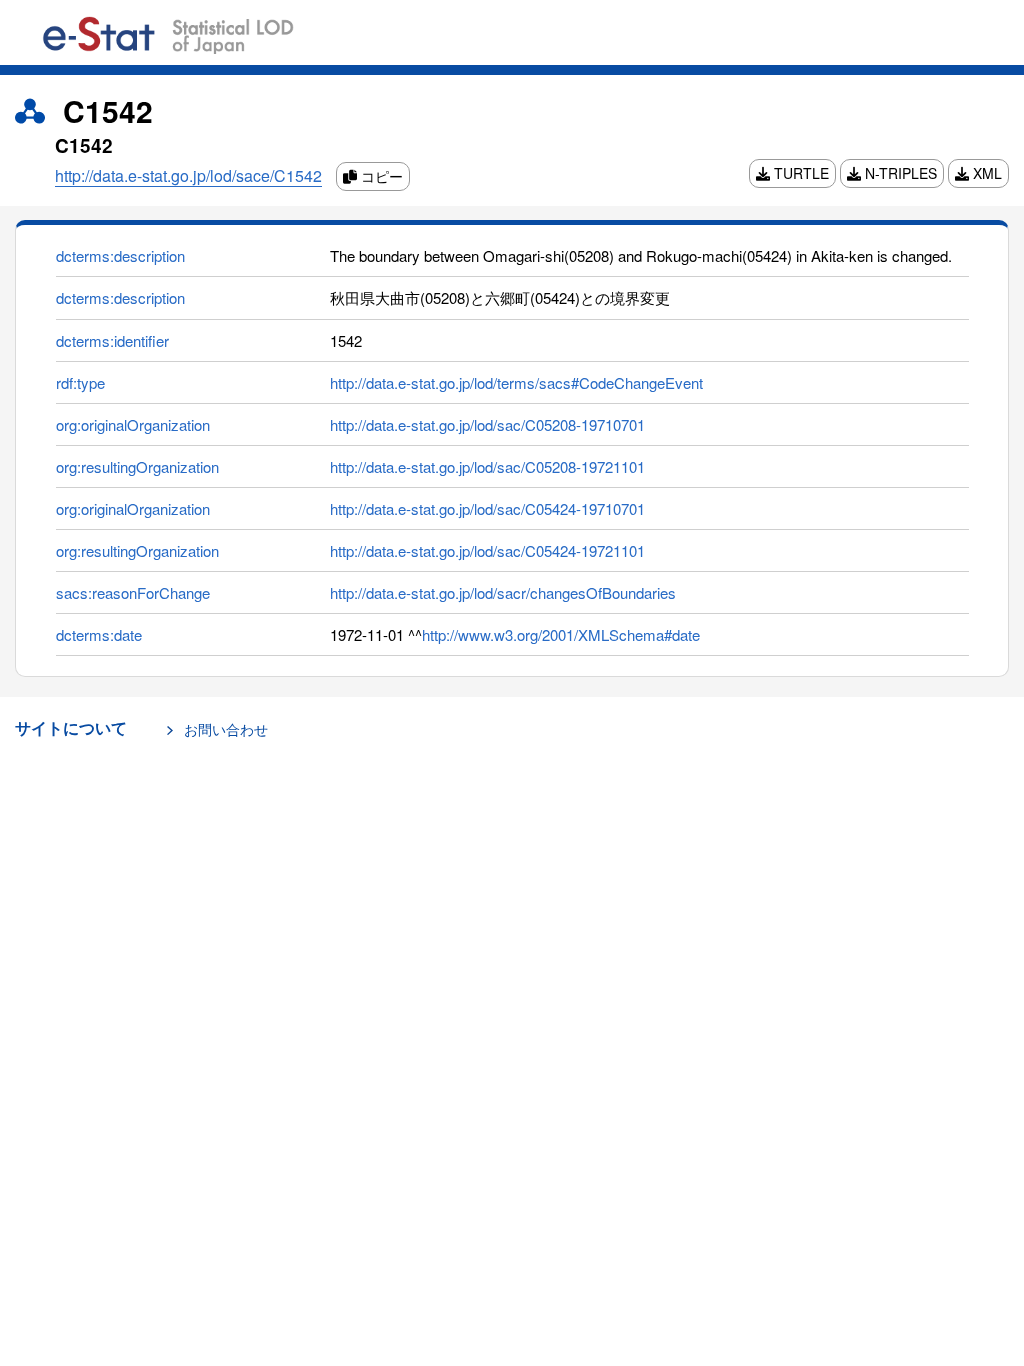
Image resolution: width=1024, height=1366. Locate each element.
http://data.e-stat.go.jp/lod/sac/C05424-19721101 (487, 550)
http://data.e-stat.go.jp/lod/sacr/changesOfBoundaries (503, 592)
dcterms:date (99, 634)
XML (985, 173)
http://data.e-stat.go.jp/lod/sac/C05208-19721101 (487, 466)
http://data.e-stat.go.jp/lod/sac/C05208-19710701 (487, 424)
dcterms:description (120, 255)
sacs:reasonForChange (133, 592)
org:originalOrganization (133, 424)
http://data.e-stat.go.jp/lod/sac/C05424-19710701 (487, 508)
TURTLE (799, 173)
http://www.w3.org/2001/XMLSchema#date (561, 634)
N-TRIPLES (899, 173)
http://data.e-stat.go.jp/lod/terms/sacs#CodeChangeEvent (516, 382)
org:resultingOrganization (137, 466)
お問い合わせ (226, 729)
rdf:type (80, 382)
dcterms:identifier (112, 340)
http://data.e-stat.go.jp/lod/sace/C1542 (188, 175)
